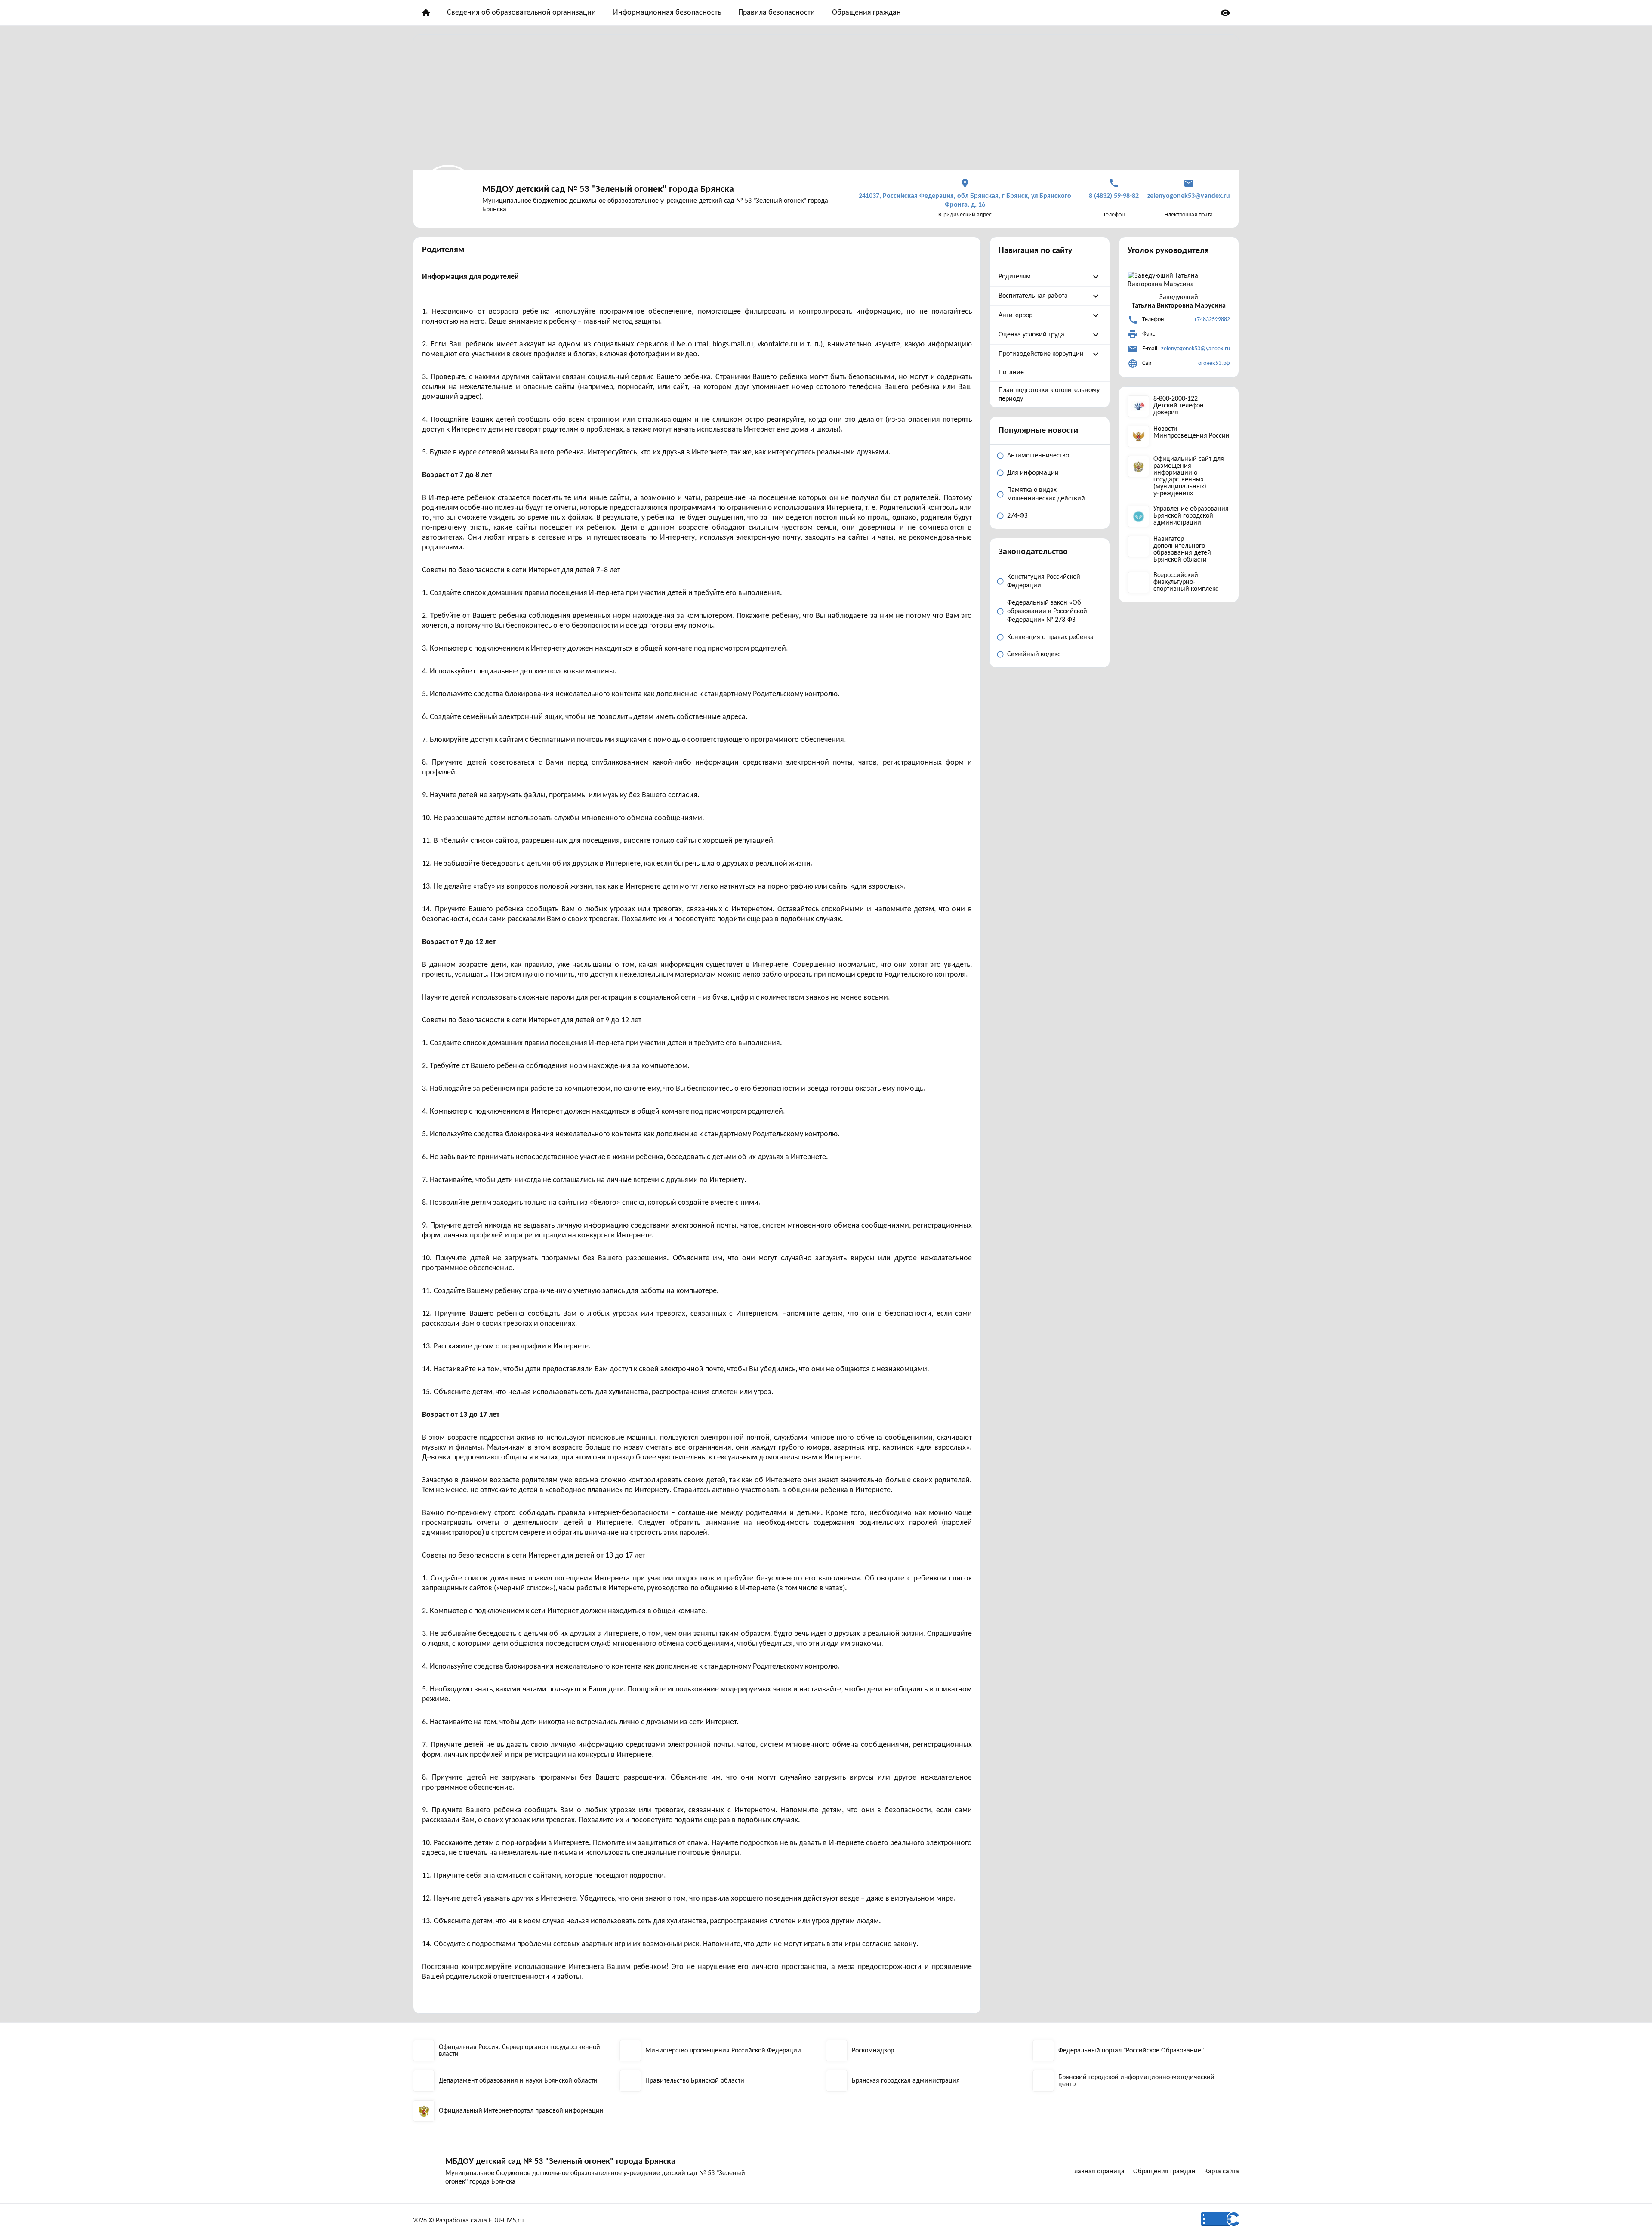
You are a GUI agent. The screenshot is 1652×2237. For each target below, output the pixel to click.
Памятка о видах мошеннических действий (1046, 494)
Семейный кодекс (1034, 654)
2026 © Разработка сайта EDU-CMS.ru (468, 2221)
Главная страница (1098, 2172)
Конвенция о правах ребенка (1050, 637)
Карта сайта (1222, 2172)
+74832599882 (1212, 319)
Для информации (1033, 473)
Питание (1011, 373)
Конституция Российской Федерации (1044, 581)
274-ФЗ (1017, 516)
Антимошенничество (1038, 456)
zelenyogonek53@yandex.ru (1196, 349)
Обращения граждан (866, 13)
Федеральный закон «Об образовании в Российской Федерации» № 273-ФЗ (1047, 611)
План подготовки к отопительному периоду (1049, 395)
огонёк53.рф (1214, 363)
